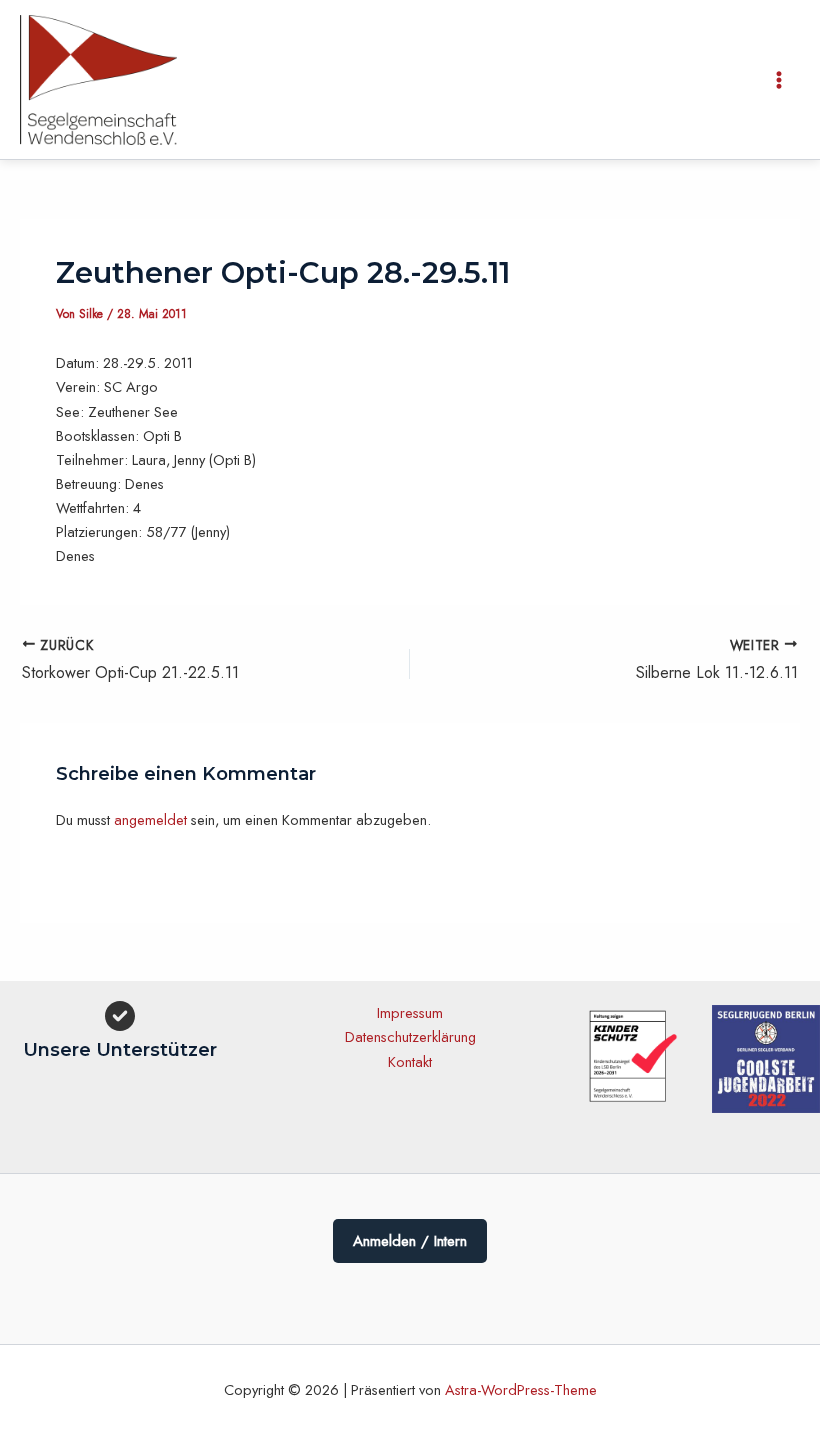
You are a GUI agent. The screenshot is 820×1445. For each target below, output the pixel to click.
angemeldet (150, 819)
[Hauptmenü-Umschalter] (779, 80)
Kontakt (410, 1061)
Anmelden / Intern (410, 1241)
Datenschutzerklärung (410, 1036)
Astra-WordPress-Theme (521, 1389)
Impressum (410, 1012)
